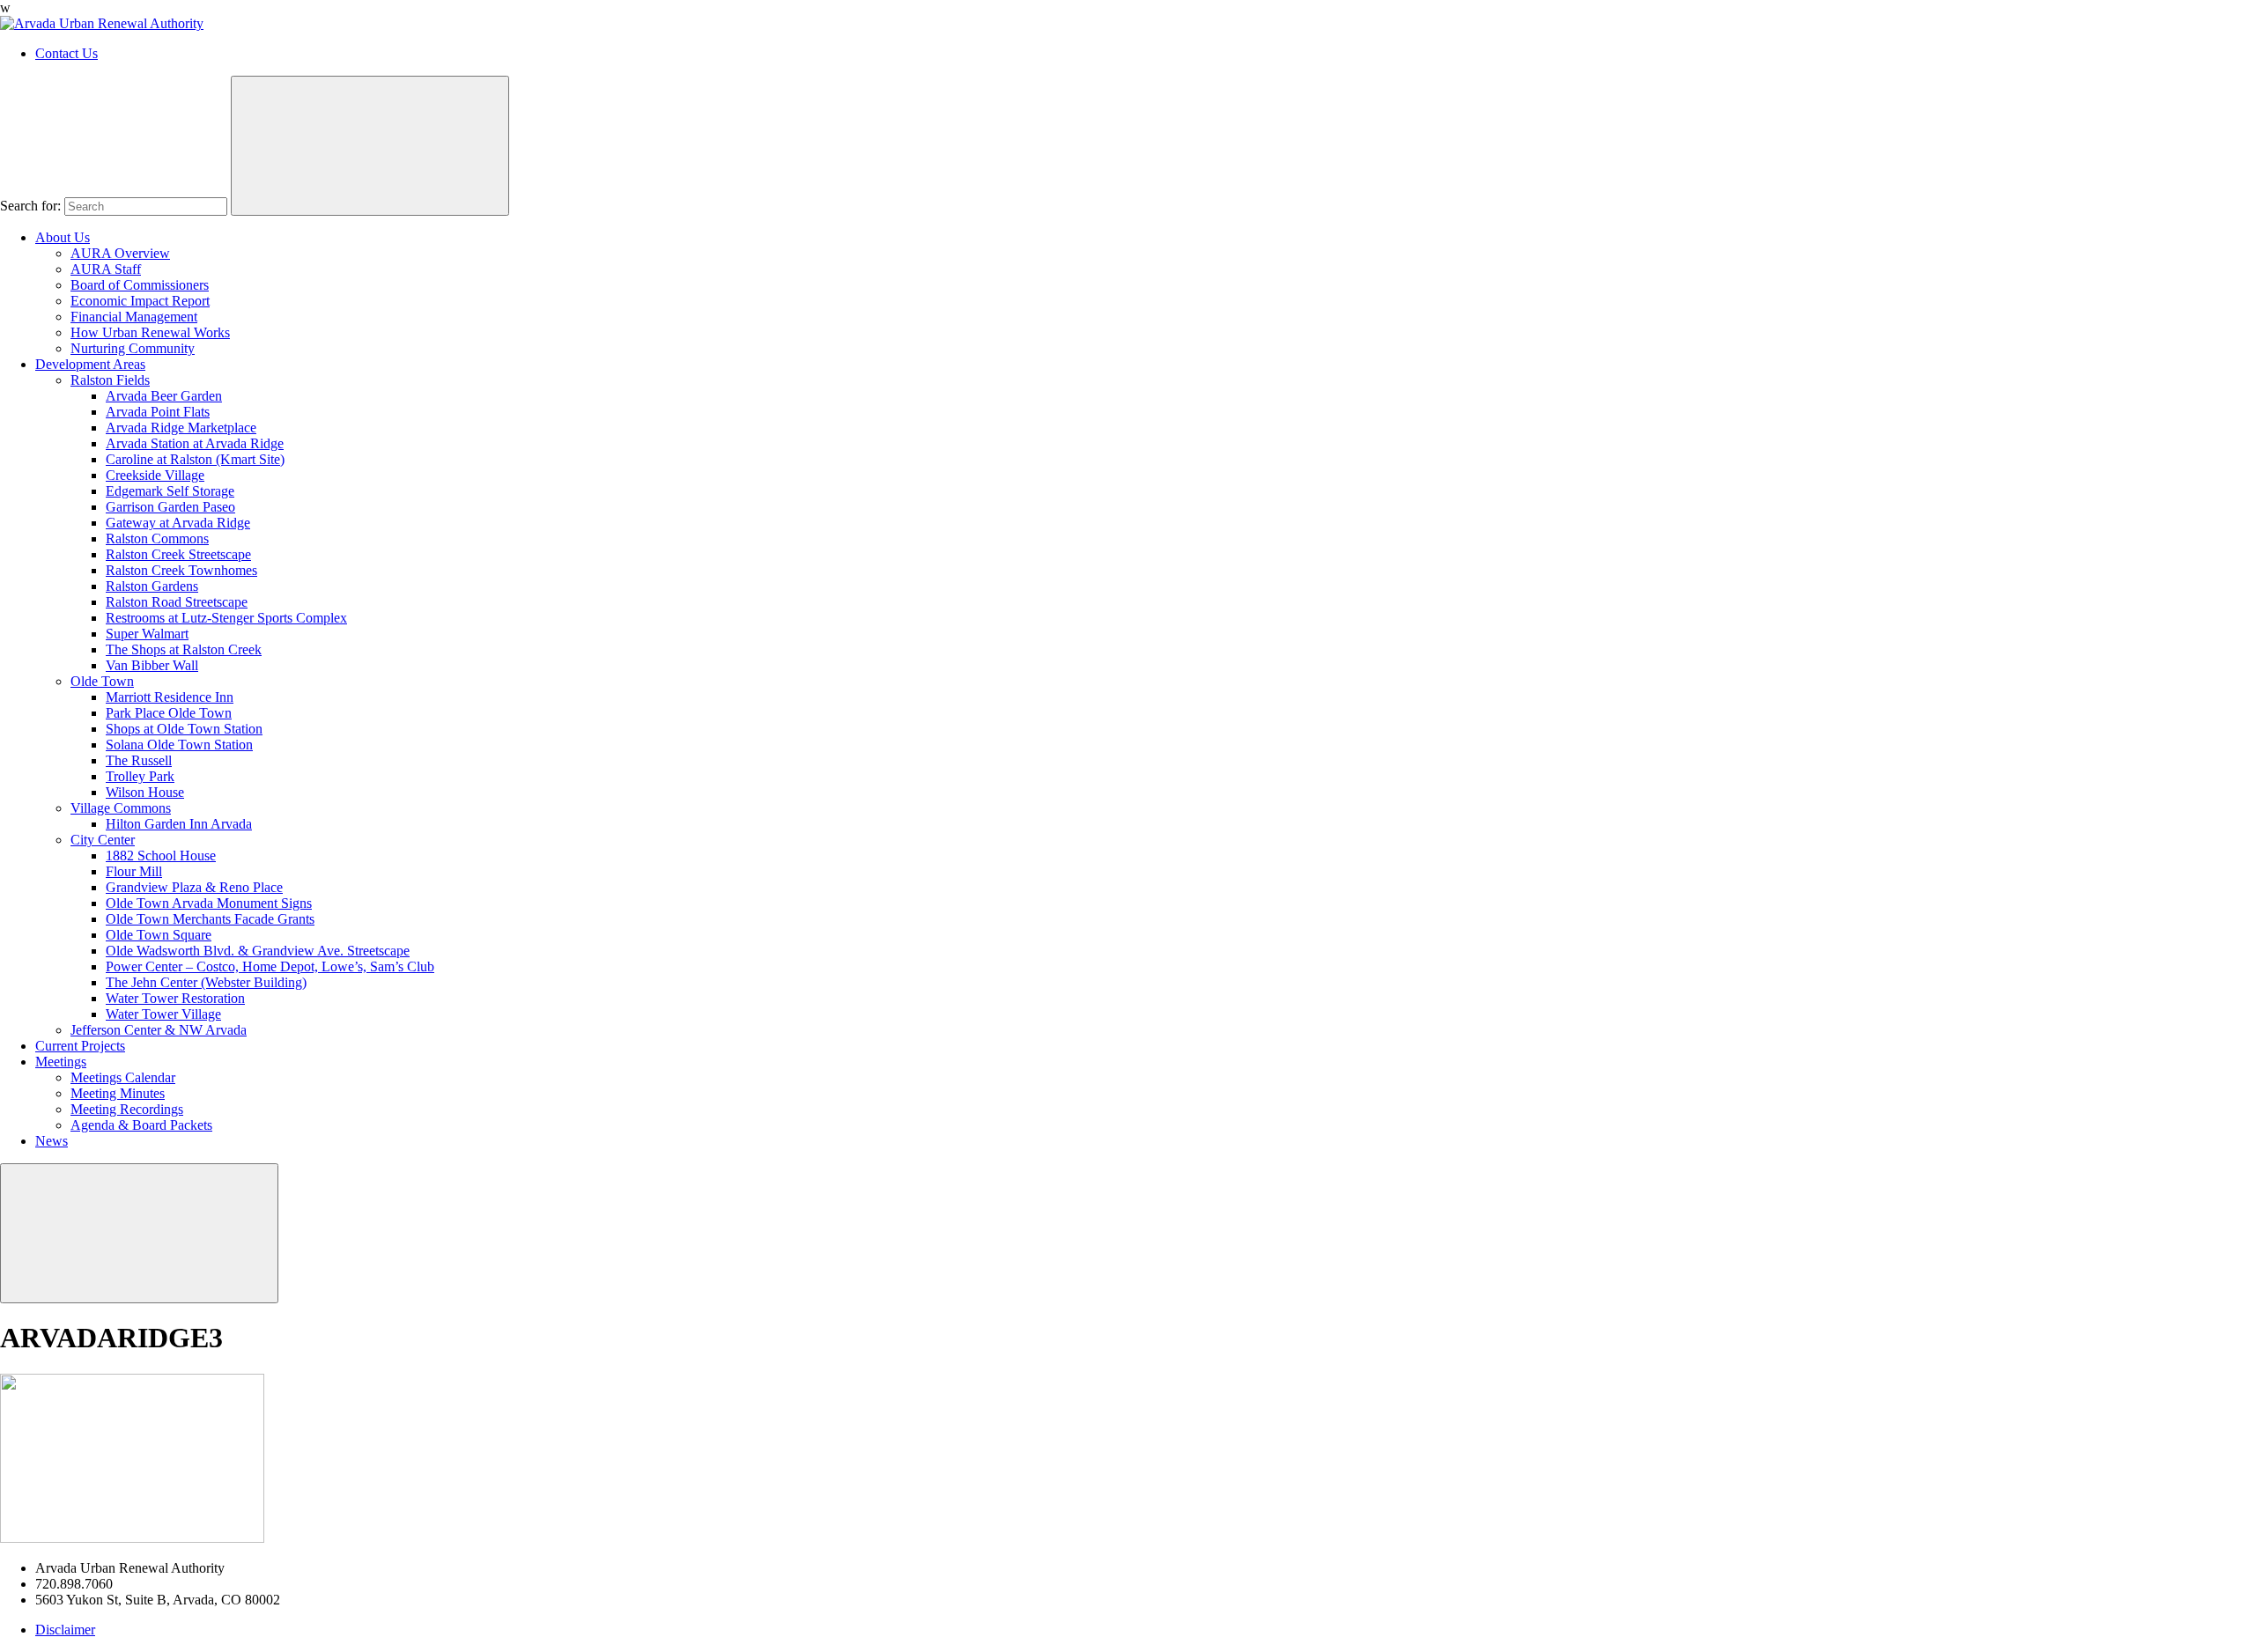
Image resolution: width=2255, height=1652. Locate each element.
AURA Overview (120, 253)
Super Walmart (147, 634)
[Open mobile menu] (139, 1233)
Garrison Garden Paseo (170, 507)
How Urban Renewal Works (150, 332)
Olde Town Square (159, 935)
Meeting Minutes (118, 1093)
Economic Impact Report (140, 301)
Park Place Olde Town (169, 713)
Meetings (61, 1062)
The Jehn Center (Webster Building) (206, 982)
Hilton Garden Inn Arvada (179, 824)
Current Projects (80, 1046)
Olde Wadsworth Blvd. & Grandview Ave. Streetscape (258, 951)
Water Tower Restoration (175, 998)
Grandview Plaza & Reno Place (194, 887)
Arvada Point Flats (158, 412)
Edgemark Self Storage (170, 491)
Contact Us (67, 53)
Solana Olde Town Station (179, 745)
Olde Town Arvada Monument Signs (209, 903)
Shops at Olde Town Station (184, 729)
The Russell (139, 760)
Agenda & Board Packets (141, 1125)
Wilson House (145, 792)
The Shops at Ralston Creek (184, 649)
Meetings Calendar (123, 1077)
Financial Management (134, 317)
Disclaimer (65, 1630)
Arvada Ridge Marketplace (181, 428)
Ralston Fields (110, 380)
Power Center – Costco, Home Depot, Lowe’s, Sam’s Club (270, 966)
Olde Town (102, 681)
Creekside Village (155, 475)
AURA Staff (106, 269)
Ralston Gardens (152, 586)
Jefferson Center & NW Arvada (159, 1030)
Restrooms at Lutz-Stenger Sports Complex (226, 618)
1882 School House (161, 855)
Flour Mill (134, 871)
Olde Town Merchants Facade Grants (210, 919)
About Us (63, 237)
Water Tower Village (163, 1014)
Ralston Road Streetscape (177, 602)
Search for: (30, 206)
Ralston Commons (157, 538)
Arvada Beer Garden (164, 396)
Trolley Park (140, 776)
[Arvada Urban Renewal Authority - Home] (102, 23)
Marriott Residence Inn (170, 697)
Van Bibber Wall (152, 665)
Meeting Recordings (127, 1109)
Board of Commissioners (140, 285)
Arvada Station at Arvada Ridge (195, 443)
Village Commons (121, 808)
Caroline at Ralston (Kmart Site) (195, 459)
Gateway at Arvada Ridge (178, 523)
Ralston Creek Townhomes (181, 570)
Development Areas (90, 364)
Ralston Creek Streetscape (178, 554)
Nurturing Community (133, 348)
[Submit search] (370, 146)
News (52, 1141)
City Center (103, 840)
